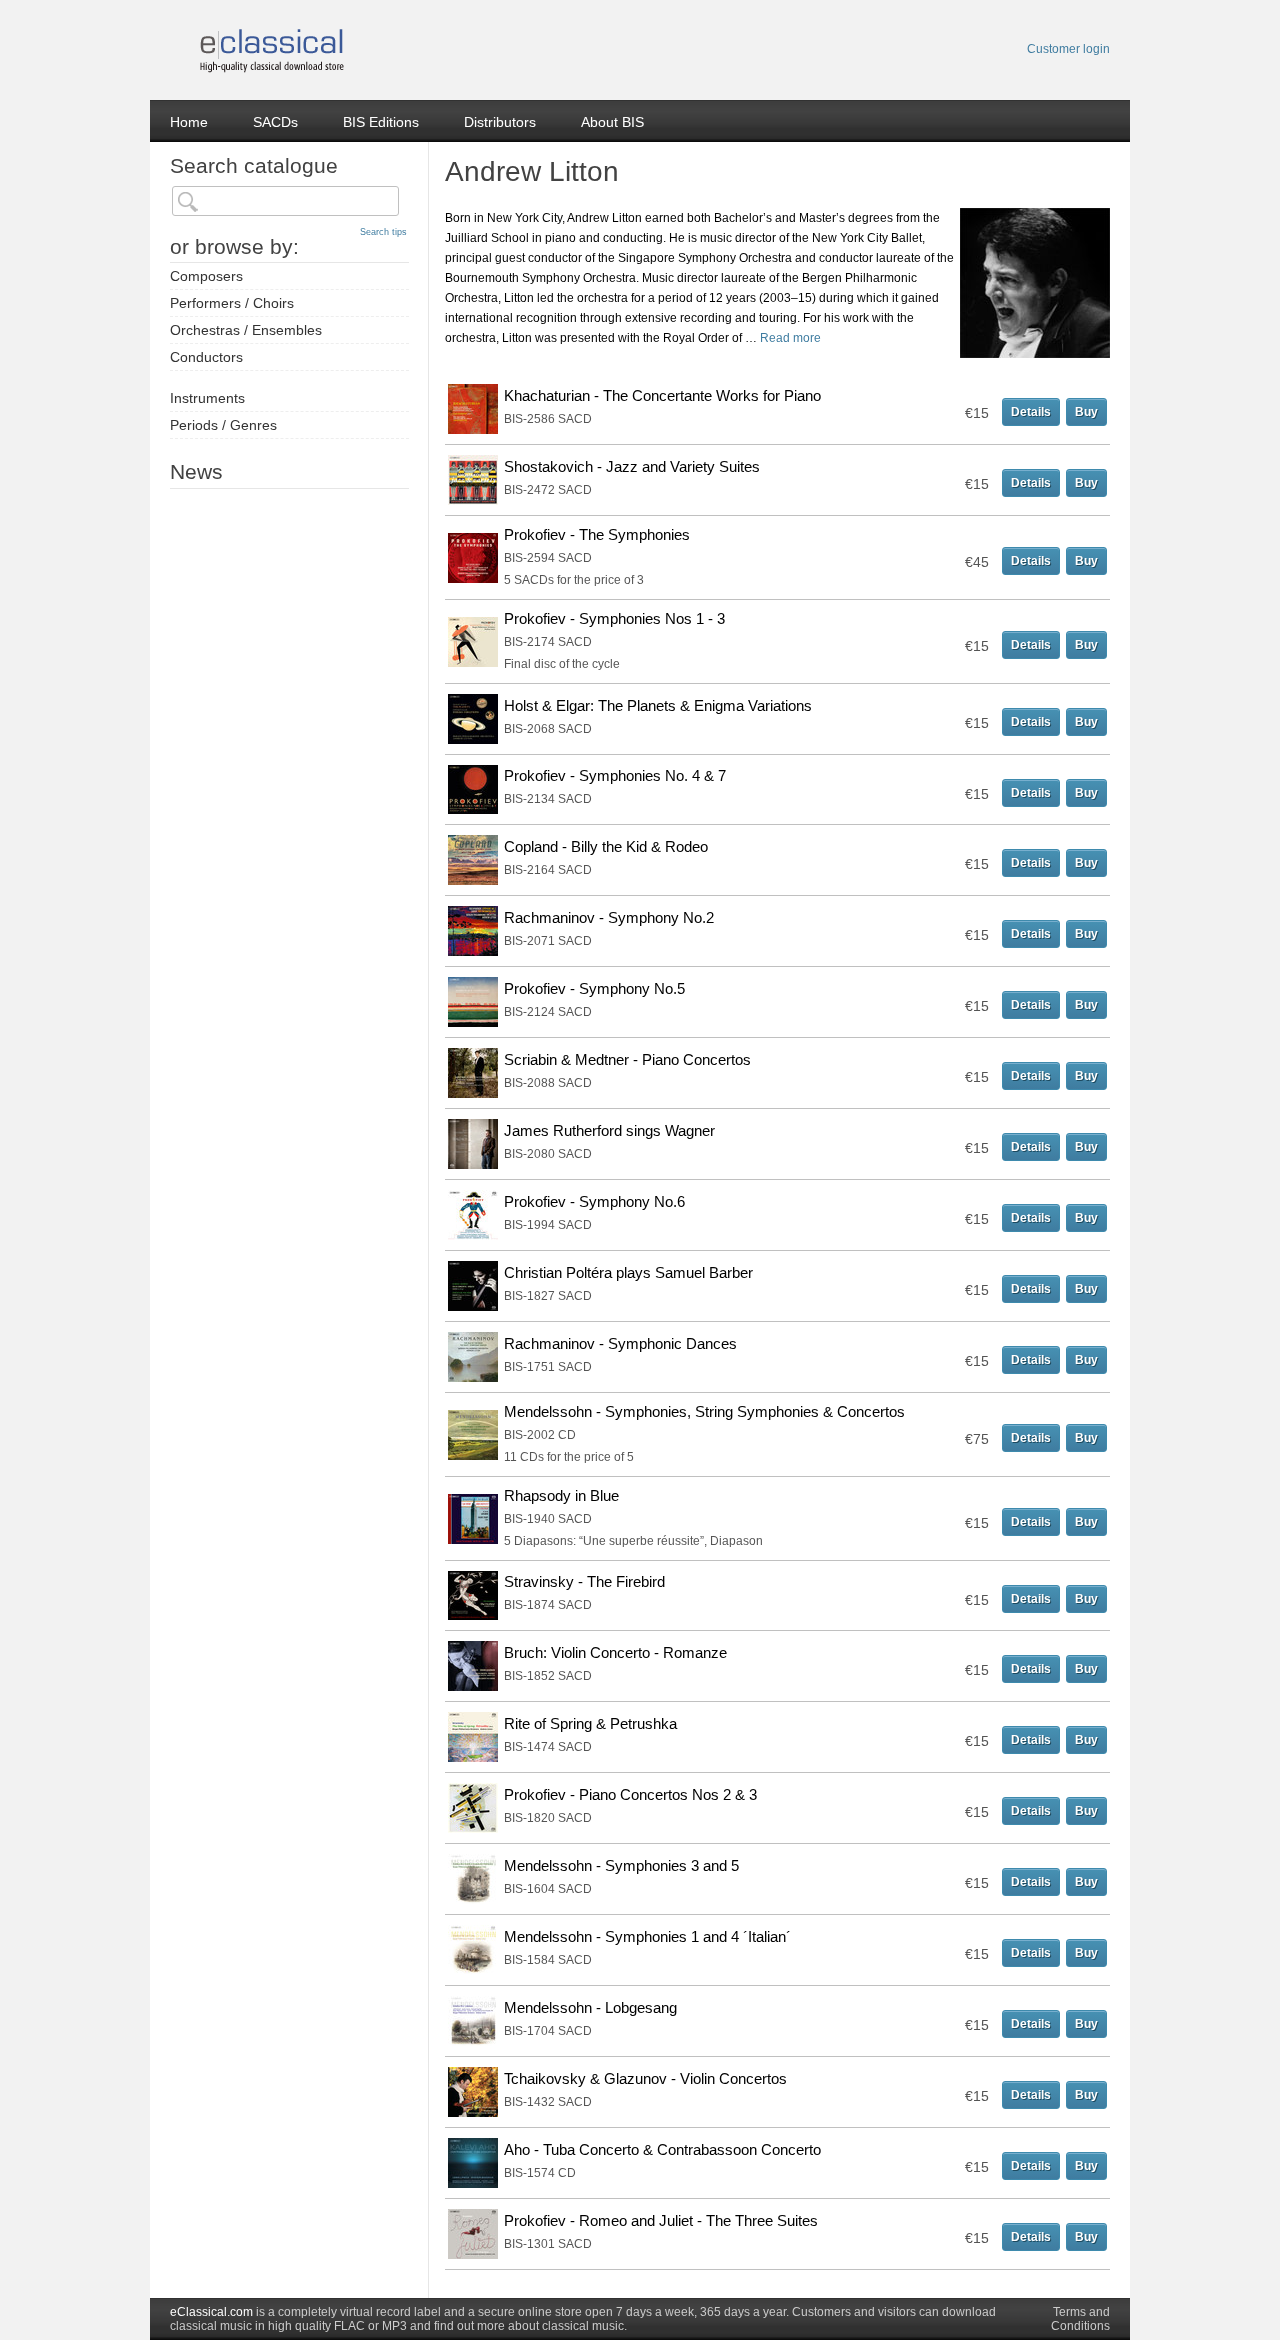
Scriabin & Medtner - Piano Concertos (627, 1059)
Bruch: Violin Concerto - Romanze (615, 1652)
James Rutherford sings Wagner (609, 1130)
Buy (1086, 412)
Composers (206, 276)
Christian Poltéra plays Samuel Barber (628, 1272)
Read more (790, 338)
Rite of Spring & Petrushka (590, 1723)
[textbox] (285, 201)
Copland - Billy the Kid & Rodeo (606, 846)
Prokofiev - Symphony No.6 (594, 1201)
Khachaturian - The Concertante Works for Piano (662, 395)
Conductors (206, 357)
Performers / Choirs (232, 303)
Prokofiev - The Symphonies (597, 534)
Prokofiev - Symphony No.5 (594, 988)
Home (189, 122)
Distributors (500, 122)
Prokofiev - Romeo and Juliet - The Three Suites (661, 2220)
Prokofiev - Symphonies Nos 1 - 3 (614, 618)
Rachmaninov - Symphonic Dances (620, 1343)
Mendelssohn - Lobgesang (590, 2007)
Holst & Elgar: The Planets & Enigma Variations (658, 705)
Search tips (383, 232)
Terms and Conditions (1080, 2319)
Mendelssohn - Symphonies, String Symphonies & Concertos (704, 1411)
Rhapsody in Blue (561, 1495)
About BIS (612, 122)
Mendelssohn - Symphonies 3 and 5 (621, 1865)
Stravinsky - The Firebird (584, 1581)
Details (1031, 412)
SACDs (275, 122)
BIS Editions (381, 122)
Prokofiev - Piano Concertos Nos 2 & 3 (630, 1794)
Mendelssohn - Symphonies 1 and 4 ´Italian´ (647, 1936)
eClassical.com (211, 2312)
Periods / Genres (223, 425)
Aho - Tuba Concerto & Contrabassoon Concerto (662, 2149)
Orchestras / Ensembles (246, 330)
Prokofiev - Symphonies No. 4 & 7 (615, 775)
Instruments (207, 398)
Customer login (1068, 49)
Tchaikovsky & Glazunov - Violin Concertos (645, 2078)
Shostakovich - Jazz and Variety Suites (632, 466)
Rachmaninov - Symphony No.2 (609, 917)
